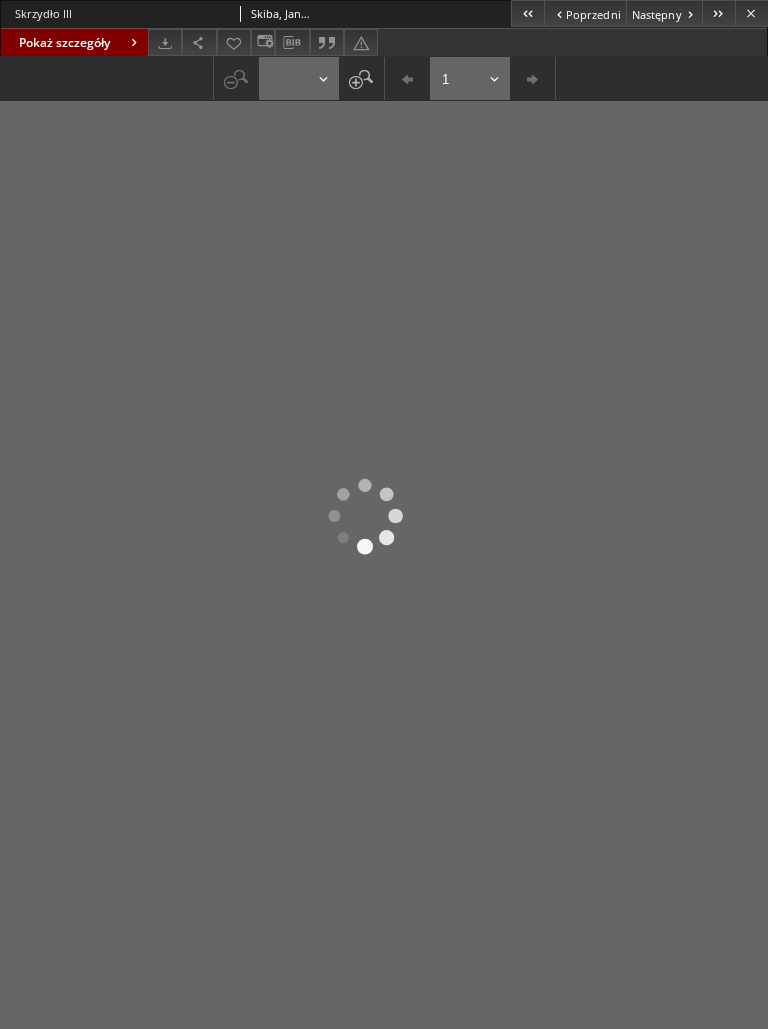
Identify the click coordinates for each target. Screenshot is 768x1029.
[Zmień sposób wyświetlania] (263, 42)
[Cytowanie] (327, 42)
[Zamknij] (751, 13)
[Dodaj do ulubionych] (234, 42)
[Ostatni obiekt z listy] (718, 13)
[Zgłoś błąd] (361, 42)
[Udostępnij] (199, 42)
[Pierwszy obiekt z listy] (527, 13)
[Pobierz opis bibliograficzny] (292, 43)
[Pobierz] (165, 42)
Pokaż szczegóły (64, 42)
